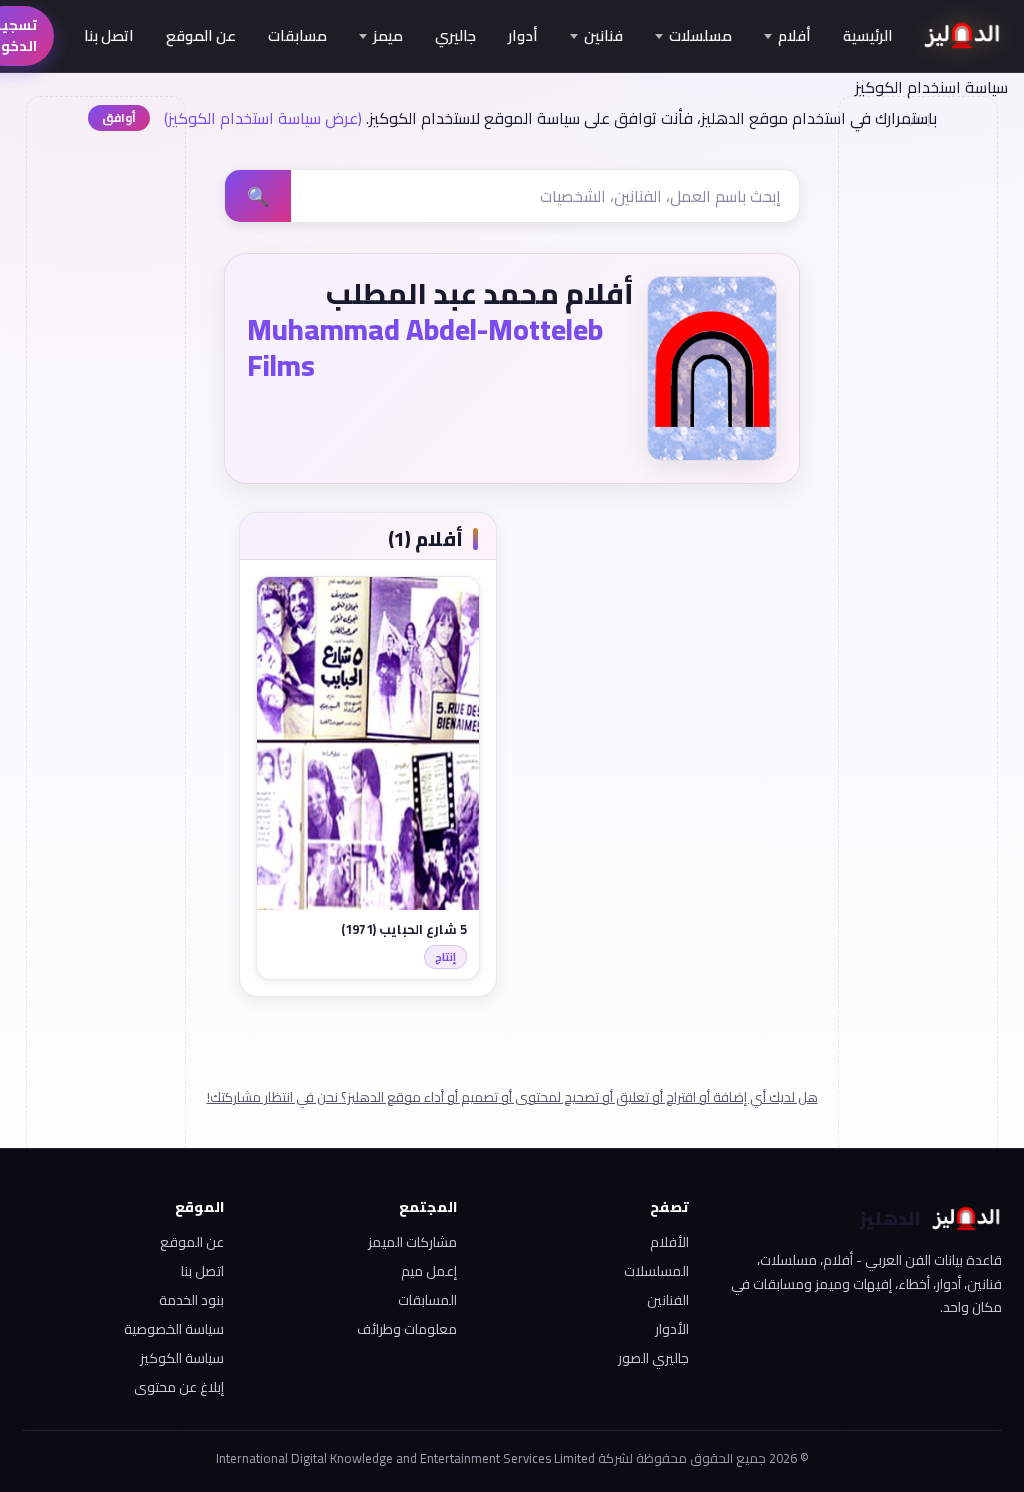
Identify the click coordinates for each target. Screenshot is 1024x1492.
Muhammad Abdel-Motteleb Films (425, 347)
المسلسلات (656, 1271)
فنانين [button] (603, 35)
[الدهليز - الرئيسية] (962, 36)
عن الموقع (201, 35)
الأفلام (669, 1242)
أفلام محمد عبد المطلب (479, 293)
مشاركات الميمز (412, 1242)
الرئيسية (868, 35)
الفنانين (668, 1300)
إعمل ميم (428, 1271)
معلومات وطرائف (406, 1329)
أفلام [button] (794, 35)
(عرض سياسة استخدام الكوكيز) (263, 118)
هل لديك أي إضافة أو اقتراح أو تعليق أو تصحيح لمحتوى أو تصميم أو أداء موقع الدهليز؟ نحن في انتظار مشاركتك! (512, 1097)
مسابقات (297, 35)
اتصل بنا (109, 35)
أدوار (523, 35)
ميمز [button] (388, 35)
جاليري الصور (653, 1358)
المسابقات (427, 1300)
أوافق (119, 117)
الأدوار (672, 1329)
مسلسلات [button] (700, 35)
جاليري (455, 35)
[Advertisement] (105, 436)
